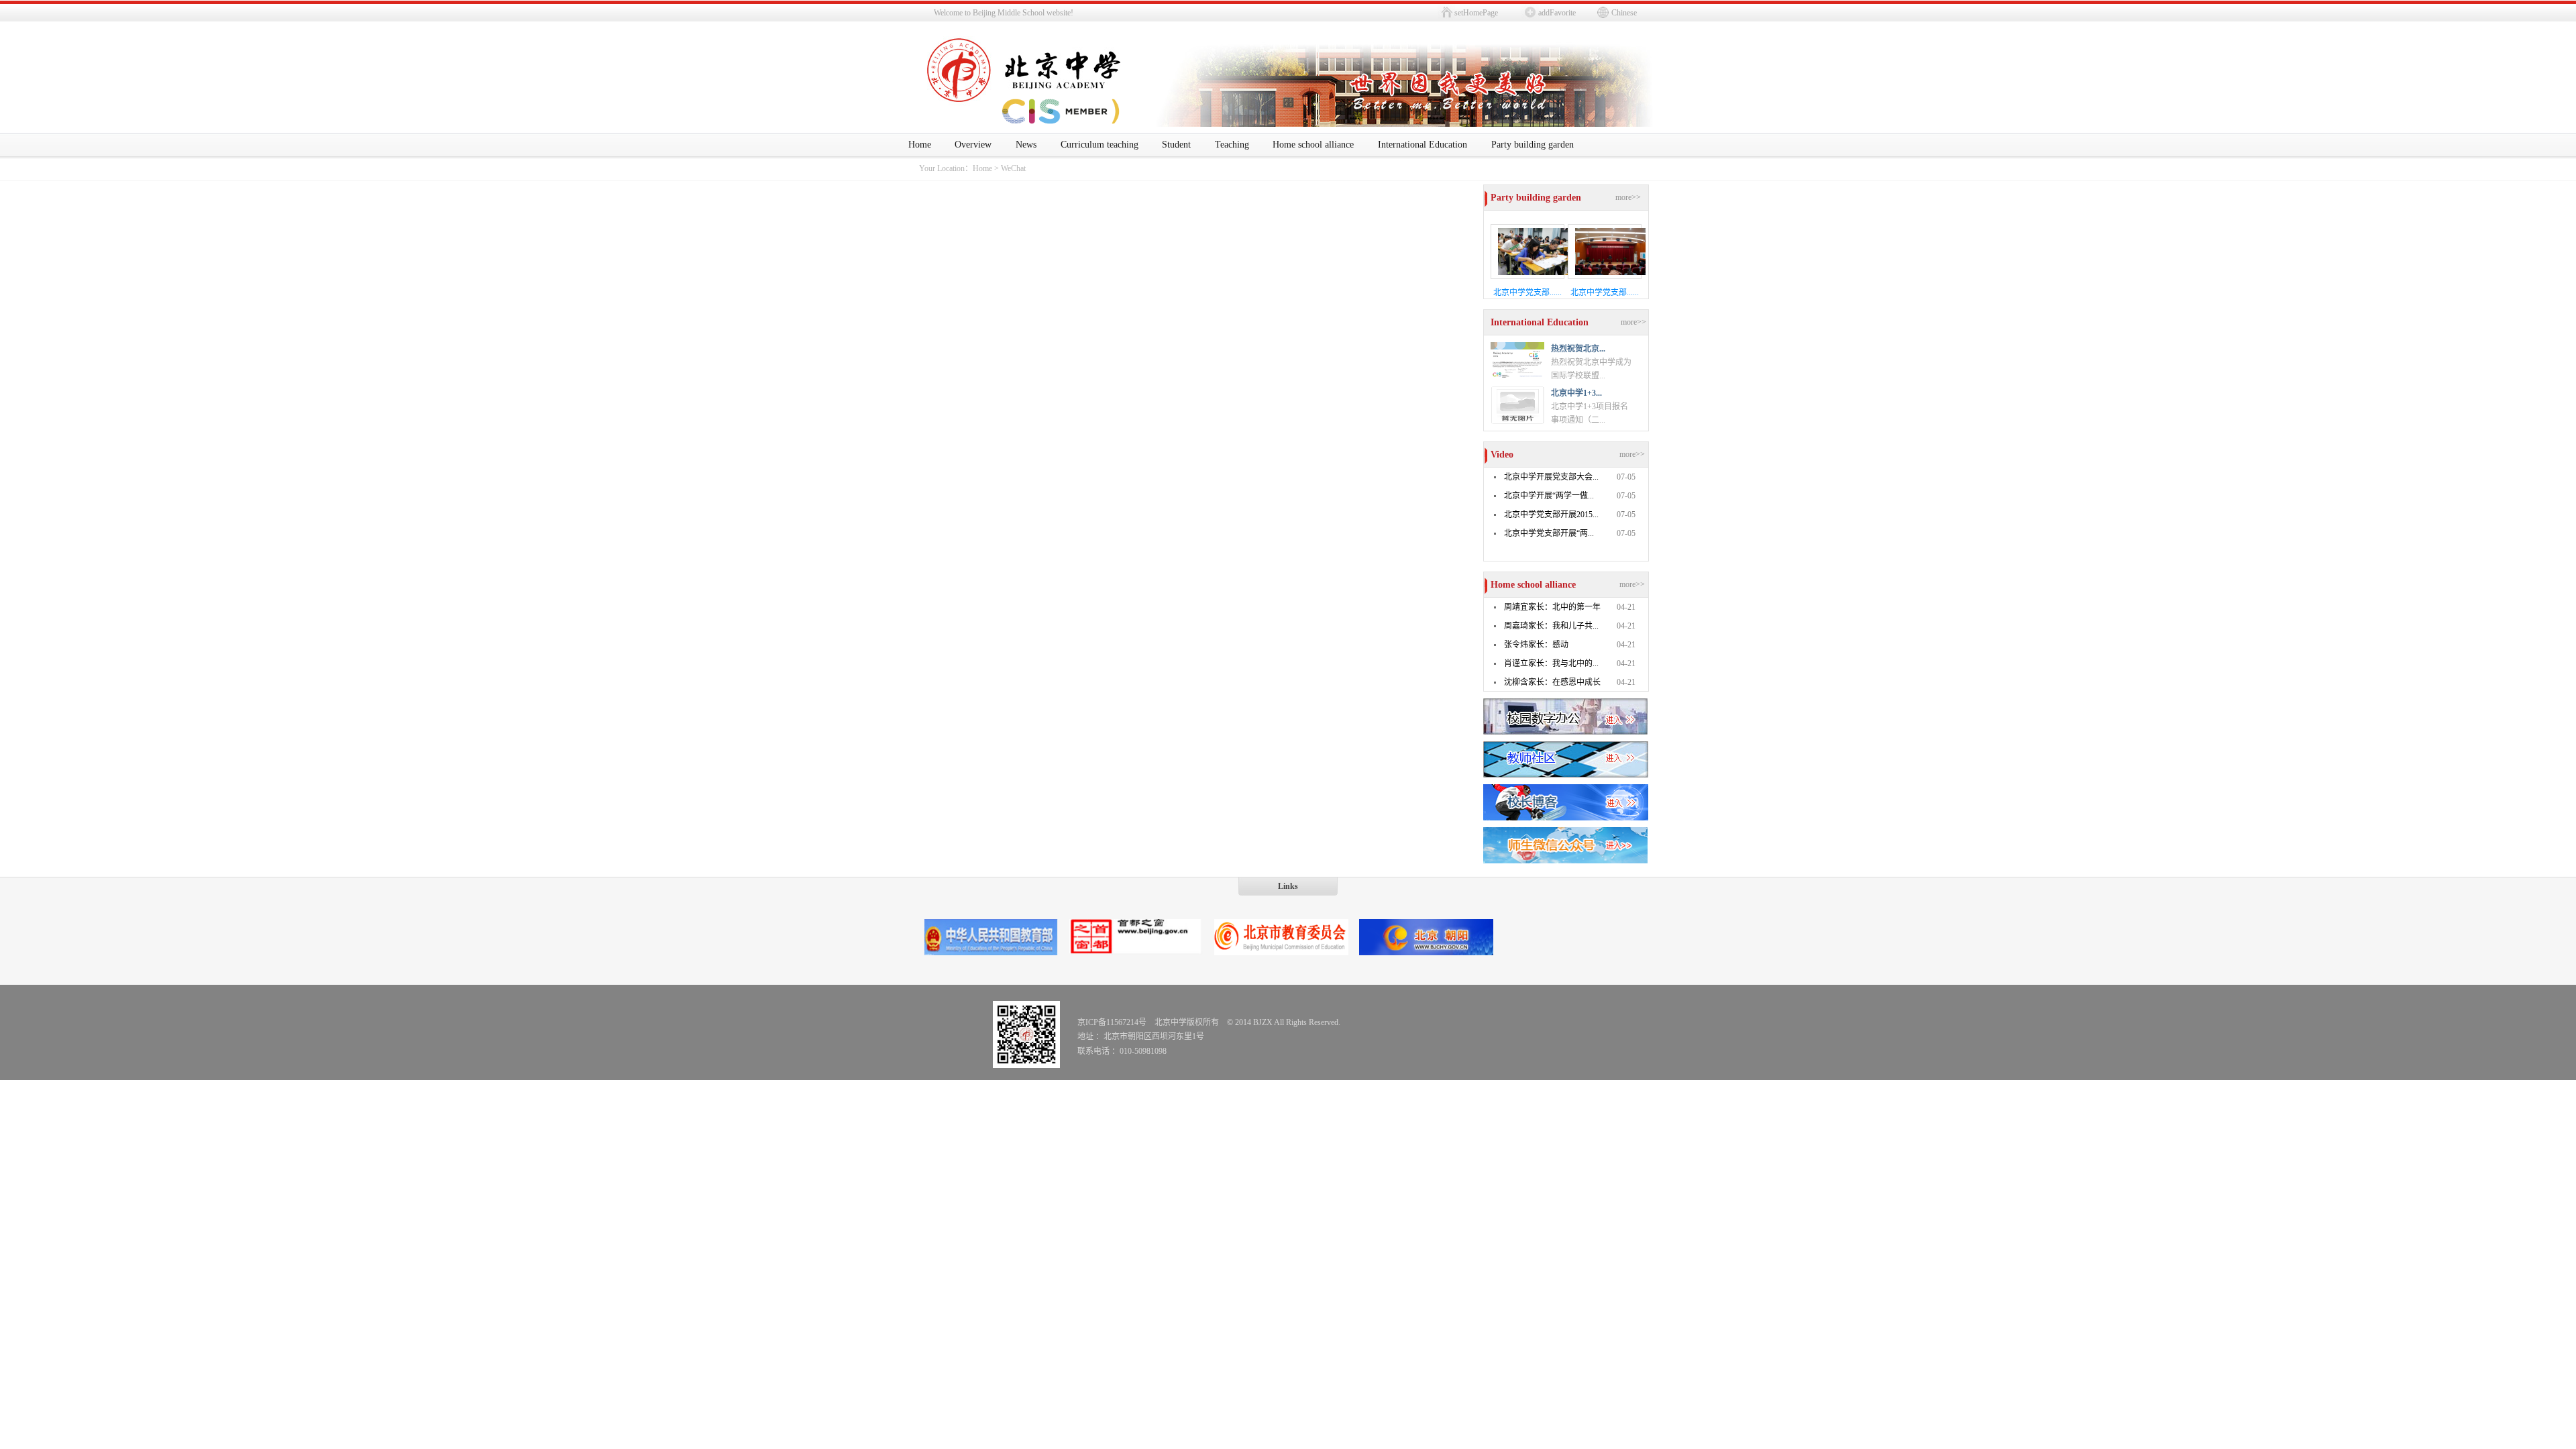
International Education (1423, 145)
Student (1176, 145)
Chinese (1624, 13)
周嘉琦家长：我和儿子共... (1551, 626)
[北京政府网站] (1136, 953)
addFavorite (1557, 13)
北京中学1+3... (1576, 393)
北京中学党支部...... (1527, 292)
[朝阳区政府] (1426, 953)
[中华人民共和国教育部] (991, 953)
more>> (1628, 197)
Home (920, 145)
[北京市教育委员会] (1281, 953)
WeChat (1013, 168)
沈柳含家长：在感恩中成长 (1552, 682)
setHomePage (1476, 13)
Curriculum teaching (1099, 145)
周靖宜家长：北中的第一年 (1552, 607)
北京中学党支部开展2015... (1551, 515)
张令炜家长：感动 (1536, 645)
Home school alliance (1313, 145)
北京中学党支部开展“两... (1549, 533)
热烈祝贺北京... (1578, 349)
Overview (973, 145)
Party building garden (1533, 145)
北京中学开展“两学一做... (1549, 496)
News (1026, 145)
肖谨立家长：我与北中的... (1551, 663)
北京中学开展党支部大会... (1551, 477)
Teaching (1232, 145)
